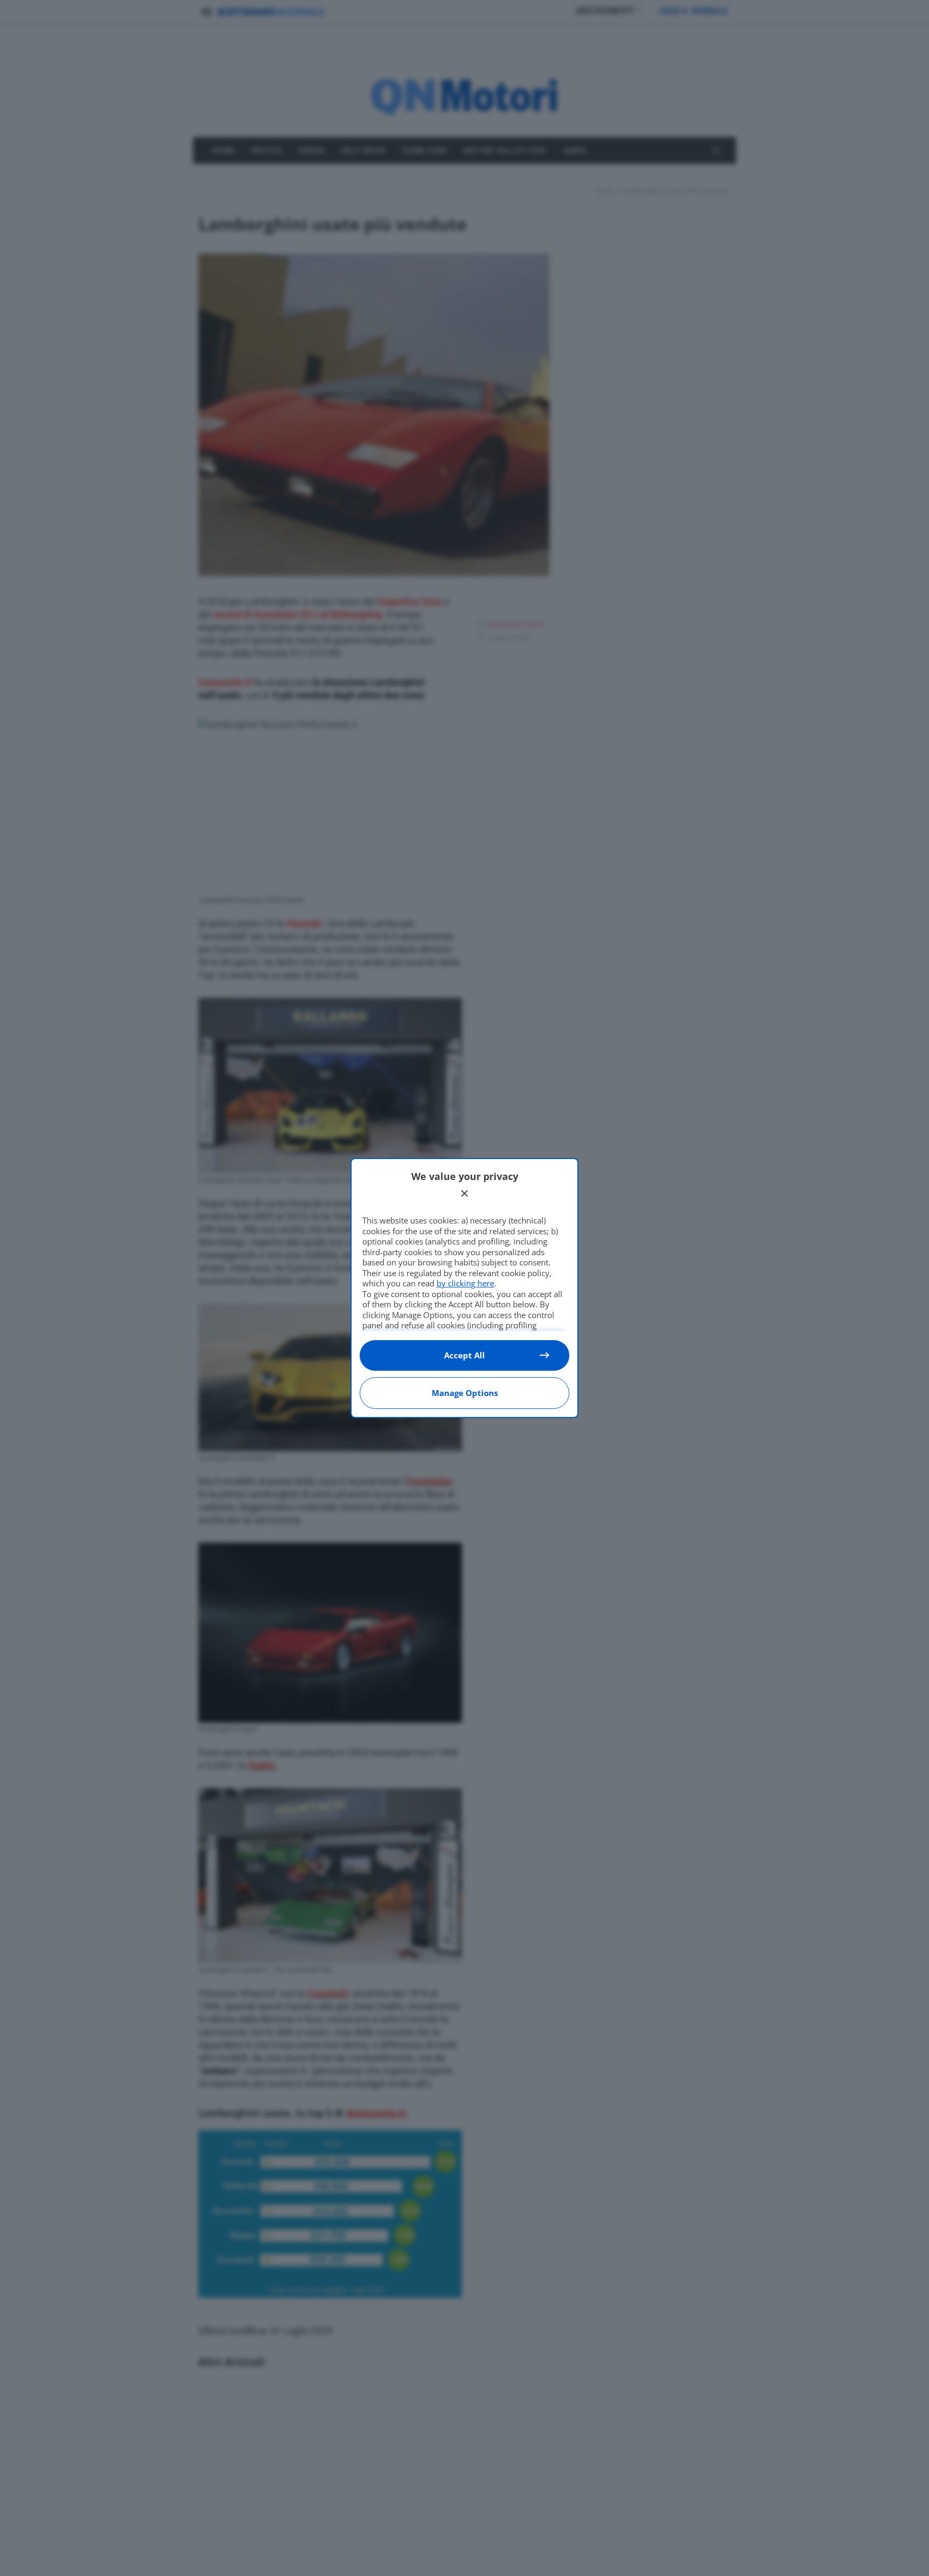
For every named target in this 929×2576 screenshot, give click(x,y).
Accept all (464, 1355)
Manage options (465, 1393)
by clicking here (465, 1283)
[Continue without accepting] (464, 1193)
